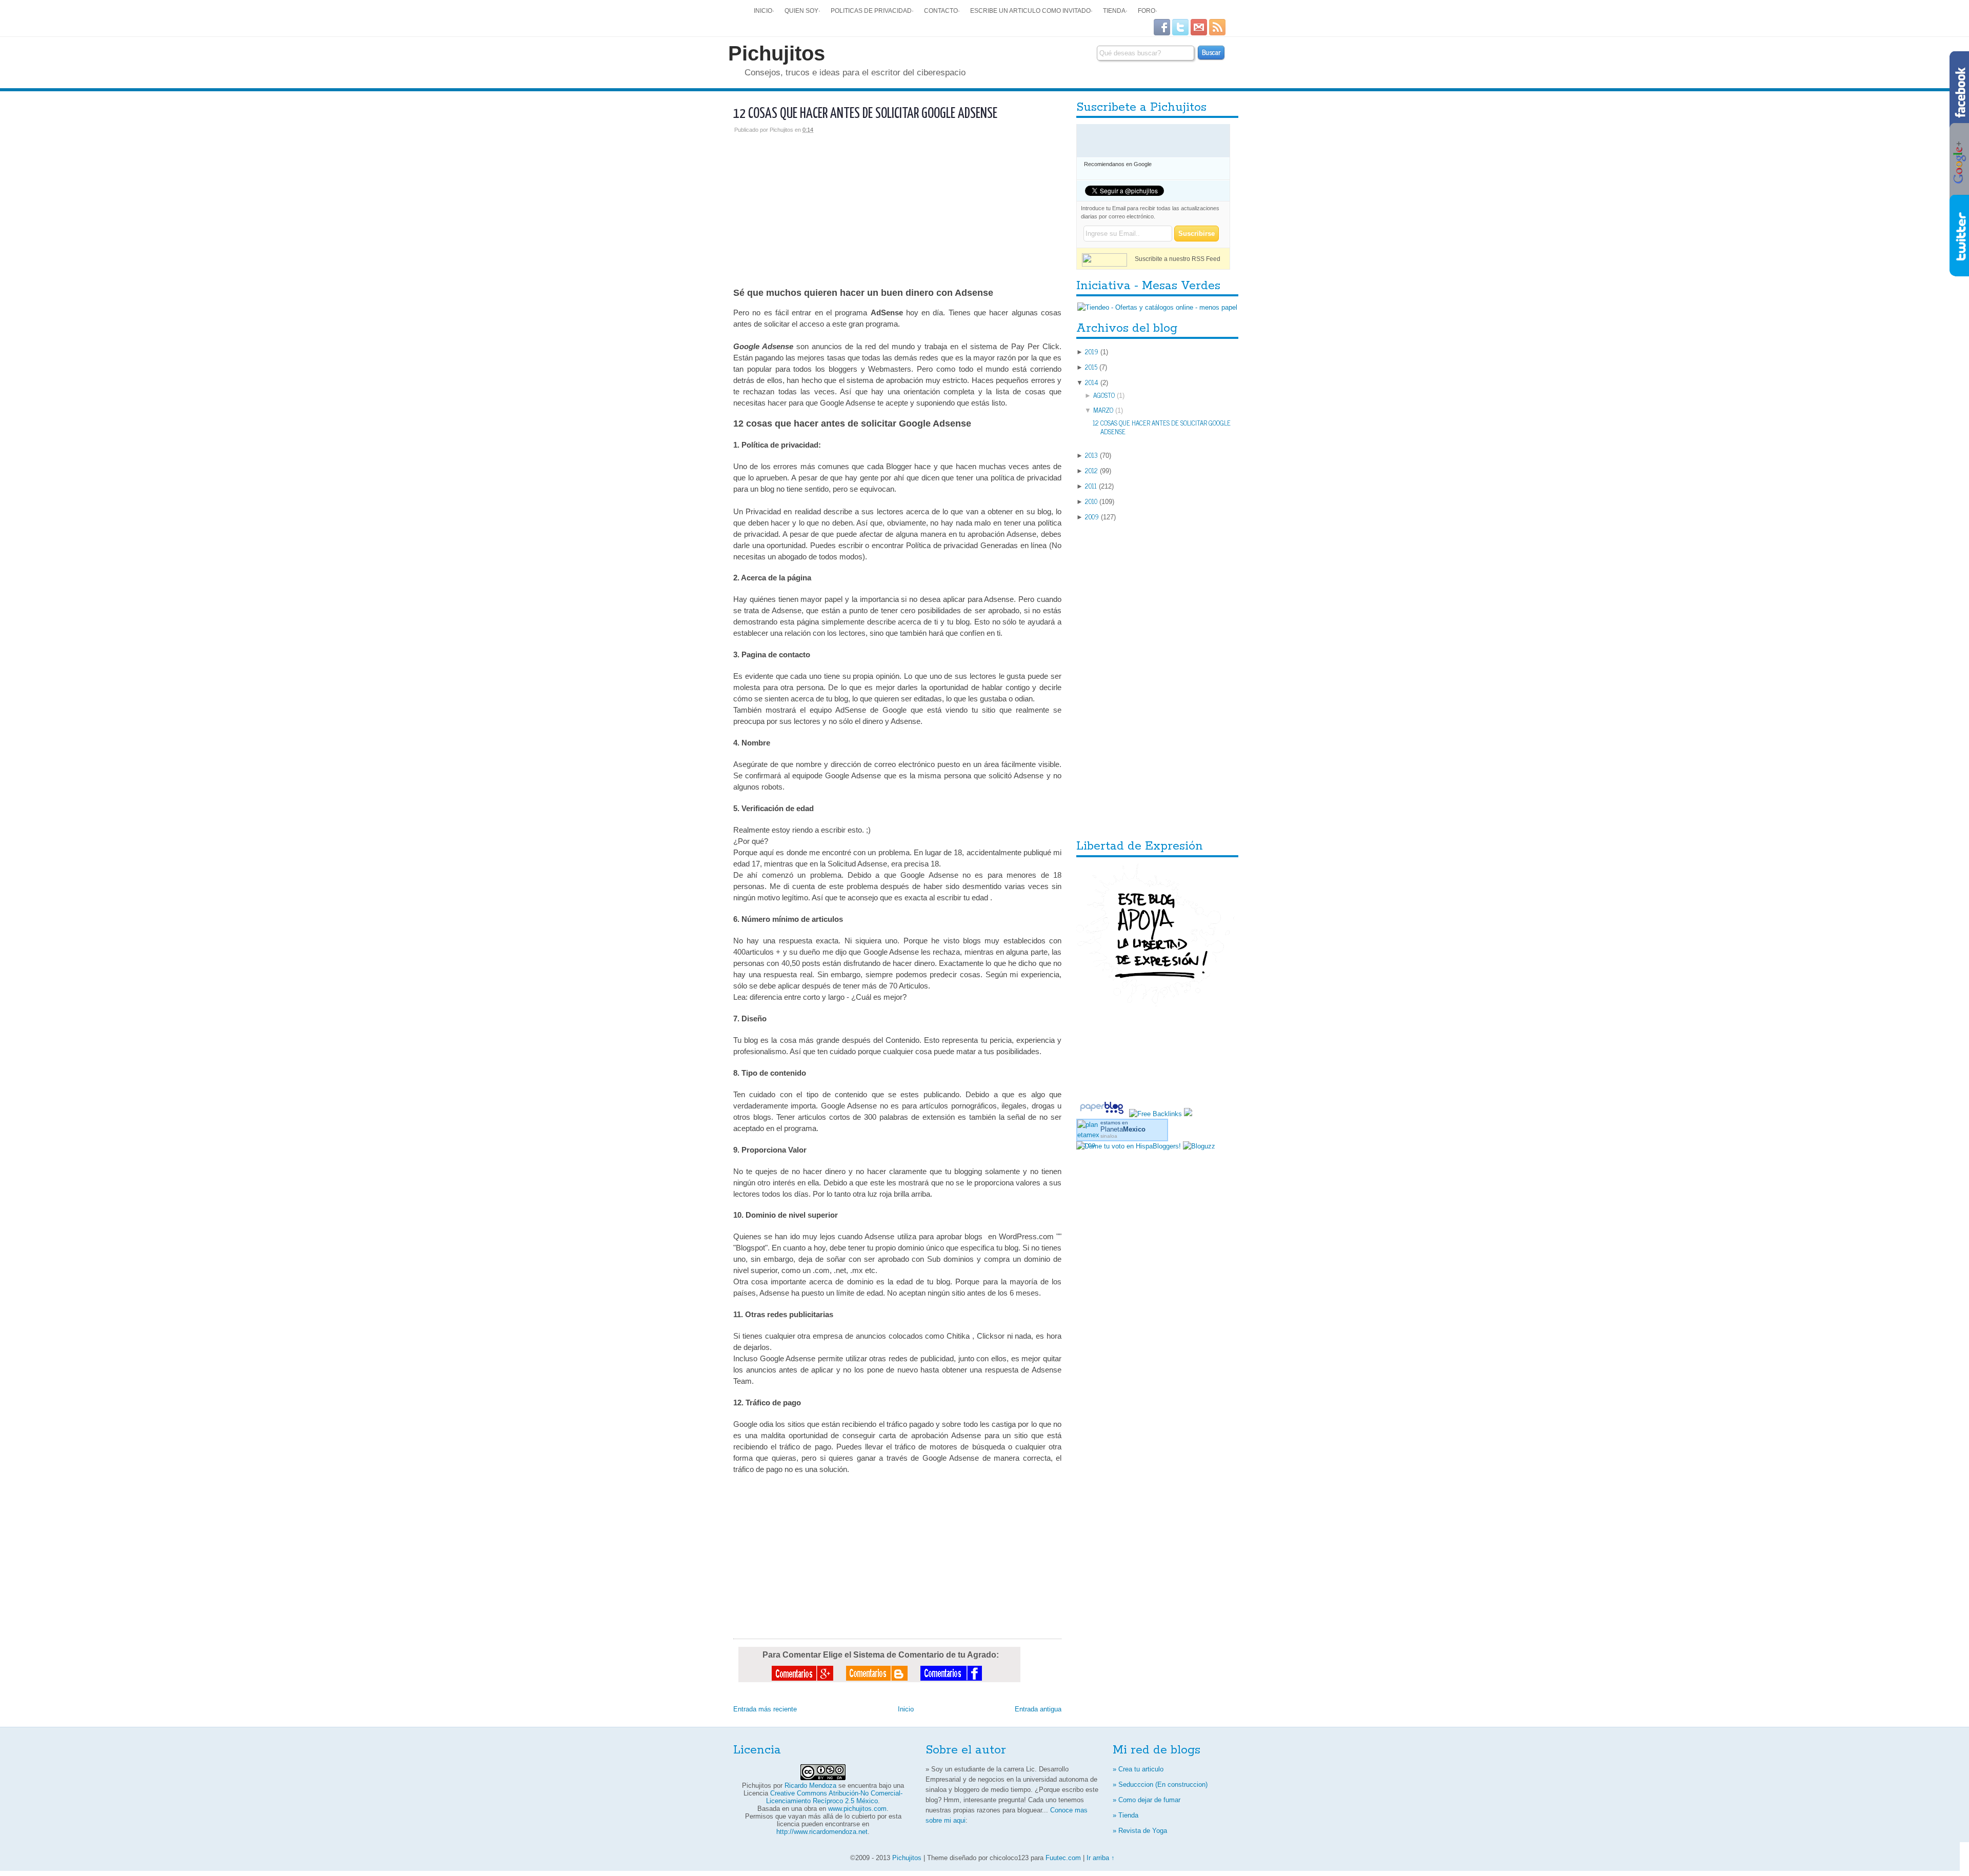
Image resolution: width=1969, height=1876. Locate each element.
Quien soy (801, 11)
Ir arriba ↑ (1101, 1858)
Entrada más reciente (765, 1709)
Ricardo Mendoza (810, 1786)
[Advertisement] (897, 205)
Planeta (1123, 1129)
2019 (1092, 351)
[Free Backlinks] (1156, 1114)
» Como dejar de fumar (1147, 1800)
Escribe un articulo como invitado (1030, 11)
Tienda (1114, 11)
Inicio (763, 11)
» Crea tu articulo (1138, 1769)
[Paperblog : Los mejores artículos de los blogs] (1103, 1114)
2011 (1091, 486)
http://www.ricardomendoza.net (822, 1832)
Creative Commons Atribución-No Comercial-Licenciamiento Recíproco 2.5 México (834, 1797)
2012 (1091, 470)
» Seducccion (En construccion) (1160, 1784)
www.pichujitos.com (857, 1809)
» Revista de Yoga (1140, 1831)
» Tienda (1126, 1815)
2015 (1091, 367)
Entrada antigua (1038, 1709)
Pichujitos (777, 53)
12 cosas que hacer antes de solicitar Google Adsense (865, 114)
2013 (1091, 455)
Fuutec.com (1063, 1858)
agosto (1104, 395)
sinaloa (1109, 1136)
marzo (1103, 410)
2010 (1091, 501)
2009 (1092, 517)
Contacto (941, 11)
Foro (1147, 11)
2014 (1092, 382)
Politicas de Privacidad (871, 11)
